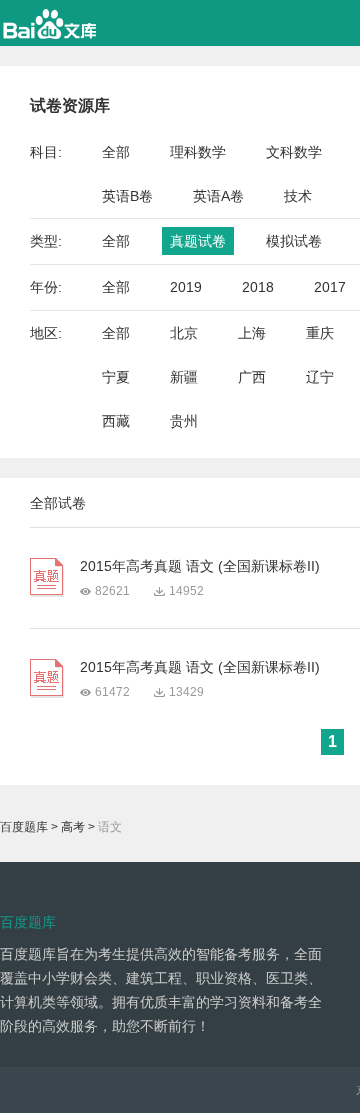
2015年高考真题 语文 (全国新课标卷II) (200, 566)
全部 (116, 152)
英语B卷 (127, 196)
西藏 (116, 421)
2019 (186, 287)
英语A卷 (218, 196)
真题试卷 (198, 241)
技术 (298, 196)
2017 (330, 287)
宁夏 (116, 377)
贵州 (184, 421)
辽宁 (320, 377)
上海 (252, 333)
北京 (184, 333)
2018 (258, 287)
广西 (252, 377)
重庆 (320, 333)
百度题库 (24, 827)
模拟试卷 (294, 241)
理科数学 (198, 152)
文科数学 (294, 152)
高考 (73, 827)
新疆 (184, 377)
